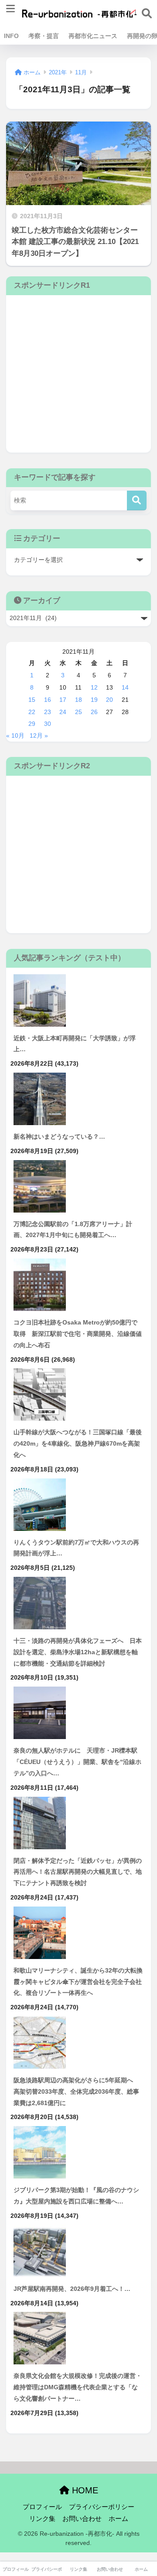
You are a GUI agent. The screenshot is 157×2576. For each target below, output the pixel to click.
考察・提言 (44, 36)
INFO (11, 36)
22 (32, 712)
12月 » (39, 736)
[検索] (137, 500)
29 (32, 724)
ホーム (118, 2519)
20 (109, 700)
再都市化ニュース (93, 36)
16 (48, 700)
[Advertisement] (78, 374)
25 (78, 712)
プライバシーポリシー (102, 2507)
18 (78, 700)
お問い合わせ (82, 2519)
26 (94, 712)
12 (94, 687)
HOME (84, 2490)
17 (63, 700)
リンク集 (42, 2519)
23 (48, 712)
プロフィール (42, 2507)
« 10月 (15, 736)
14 (125, 687)
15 (32, 700)
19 (94, 700)
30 (48, 724)
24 (63, 712)
